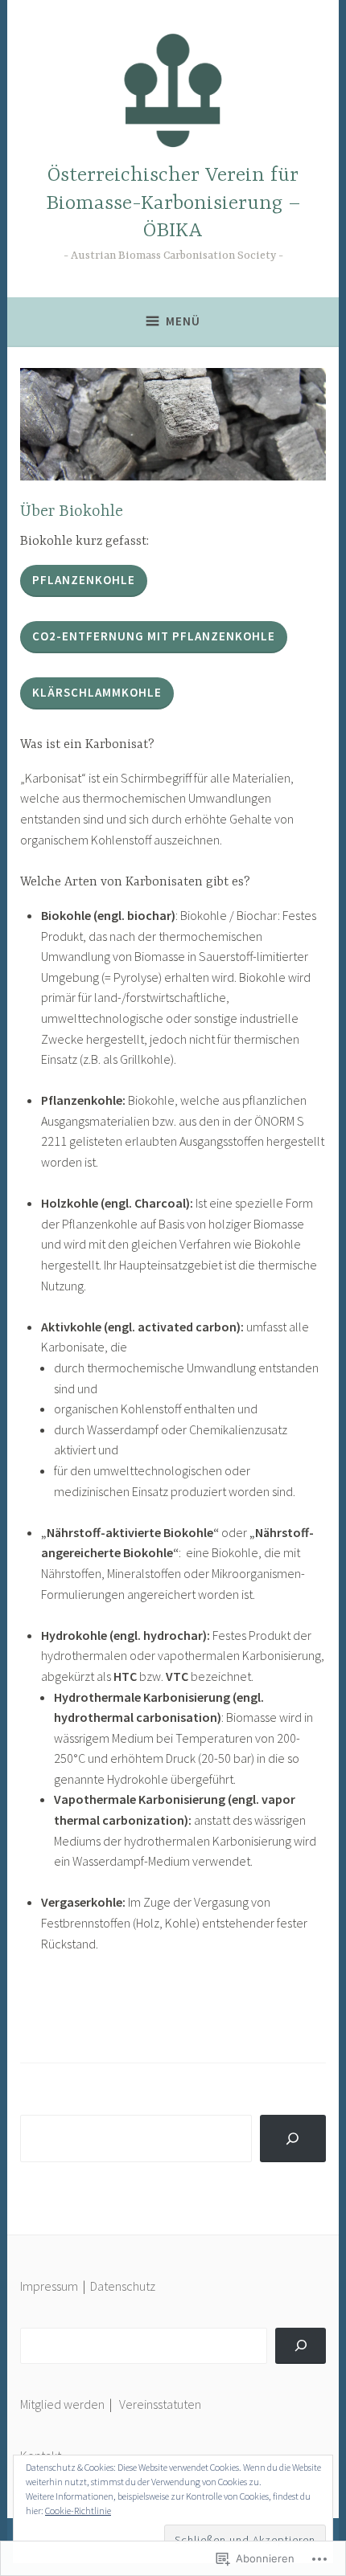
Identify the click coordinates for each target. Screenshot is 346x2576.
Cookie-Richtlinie (78, 2511)
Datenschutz (123, 2286)
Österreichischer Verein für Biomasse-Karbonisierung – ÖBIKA (173, 204)
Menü (183, 321)
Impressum (49, 2286)
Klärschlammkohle (97, 692)
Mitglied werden (62, 2404)
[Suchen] (301, 2346)
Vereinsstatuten (160, 2404)
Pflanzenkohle (84, 580)
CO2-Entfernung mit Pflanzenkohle (154, 636)
